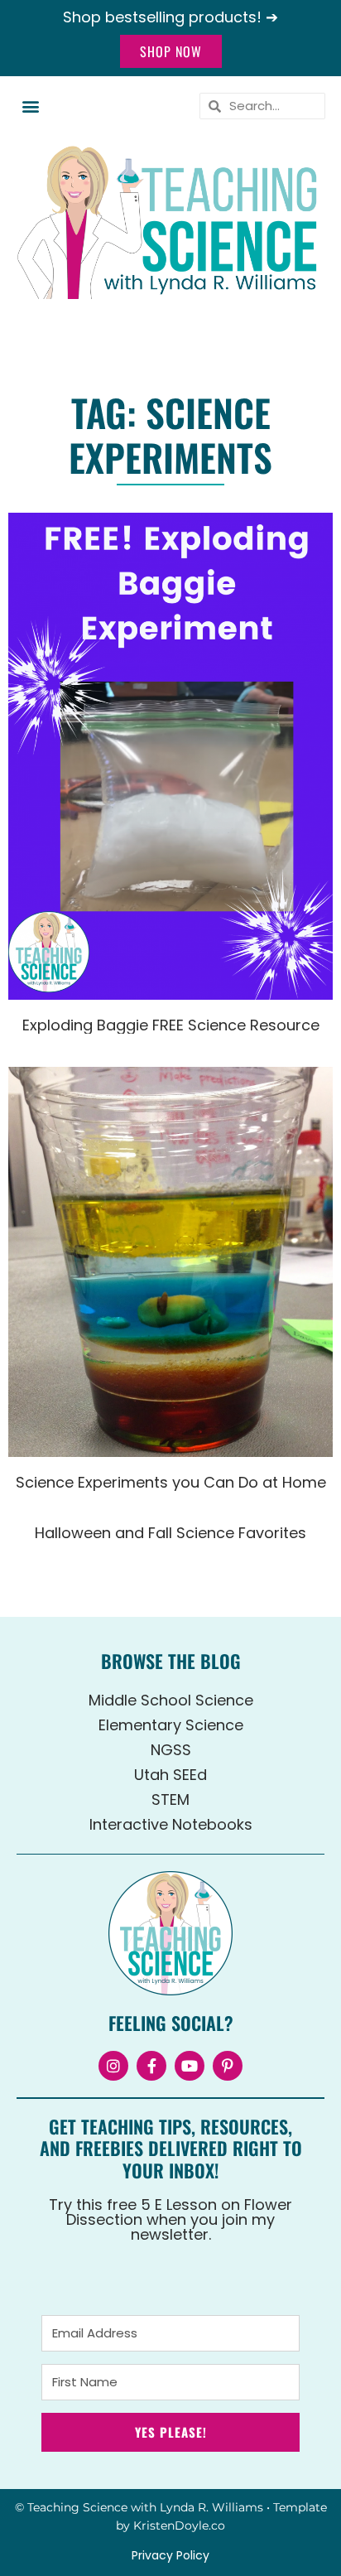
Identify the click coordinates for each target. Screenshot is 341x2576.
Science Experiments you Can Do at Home (171, 1482)
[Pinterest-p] (228, 2066)
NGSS (171, 1750)
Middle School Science (171, 1700)
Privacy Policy (170, 2555)
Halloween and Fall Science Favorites (170, 1533)
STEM (170, 1799)
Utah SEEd (170, 1775)
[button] (30, 106)
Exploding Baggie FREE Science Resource (171, 1025)
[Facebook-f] (151, 2066)
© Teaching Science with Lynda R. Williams (139, 2507)
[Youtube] (190, 2066)
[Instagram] (113, 2066)
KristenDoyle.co (179, 2525)
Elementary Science (171, 1725)
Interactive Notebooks (171, 1824)
